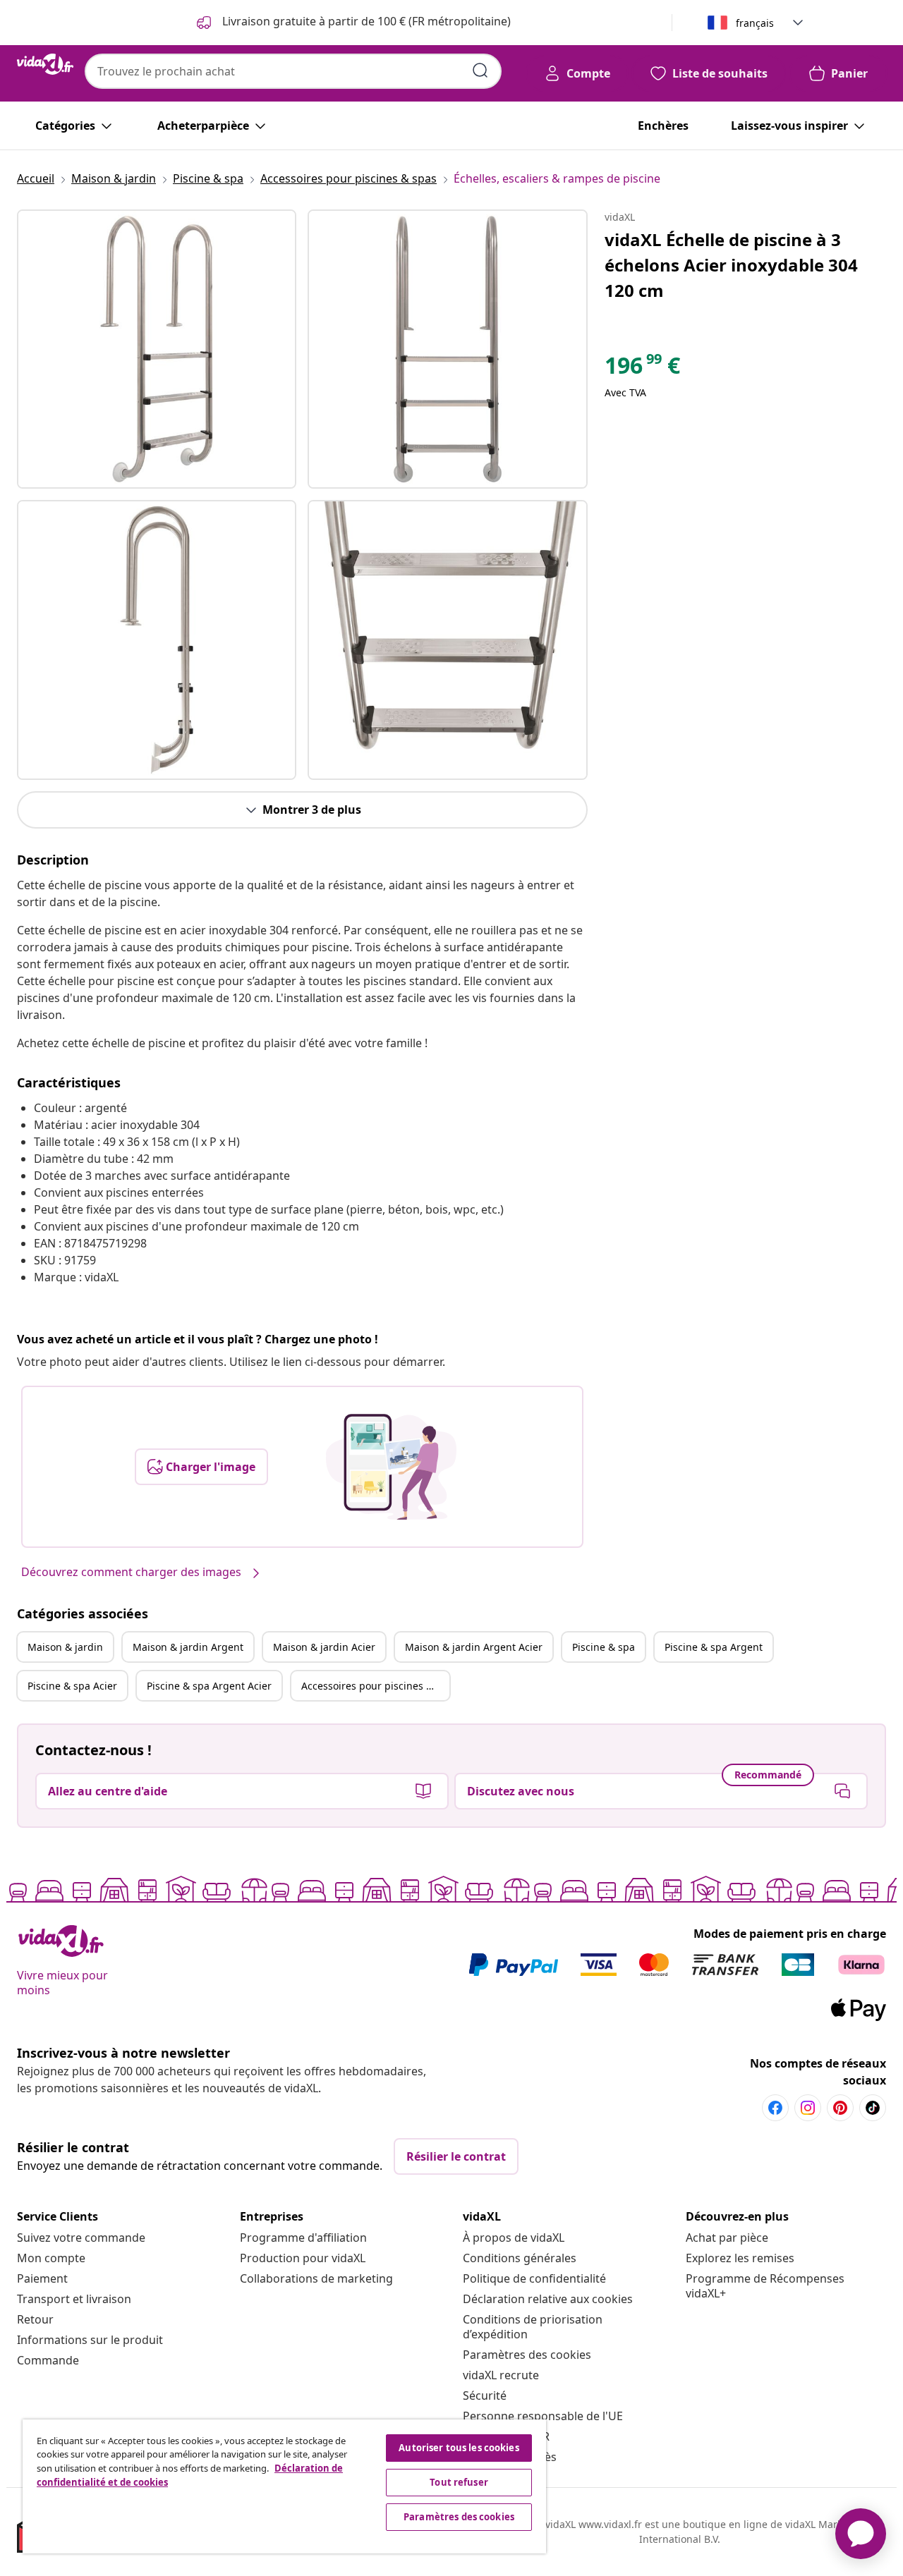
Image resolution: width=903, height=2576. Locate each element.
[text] (642, 369)
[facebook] (775, 2108)
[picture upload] (391, 1467)
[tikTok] (873, 2108)
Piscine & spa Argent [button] (714, 1647)
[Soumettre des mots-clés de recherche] (480, 71)
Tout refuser (459, 2482)
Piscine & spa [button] (604, 1647)
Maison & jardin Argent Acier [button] (474, 1647)
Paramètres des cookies (527, 2355)
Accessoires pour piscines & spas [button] (375, 1686)
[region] (284, 2486)
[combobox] (293, 71)
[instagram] (808, 2108)
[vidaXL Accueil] (45, 64)
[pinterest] (840, 2108)
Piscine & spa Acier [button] (72, 1686)
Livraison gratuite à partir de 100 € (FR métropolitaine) (365, 21)
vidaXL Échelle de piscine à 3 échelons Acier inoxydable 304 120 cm (731, 265)
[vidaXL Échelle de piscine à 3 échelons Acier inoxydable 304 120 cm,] (157, 349)
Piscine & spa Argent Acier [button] (209, 1686)
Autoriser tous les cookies (459, 2448)
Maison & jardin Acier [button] (324, 1647)
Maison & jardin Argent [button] (188, 1647)
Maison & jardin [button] (65, 1647)
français (755, 23)
